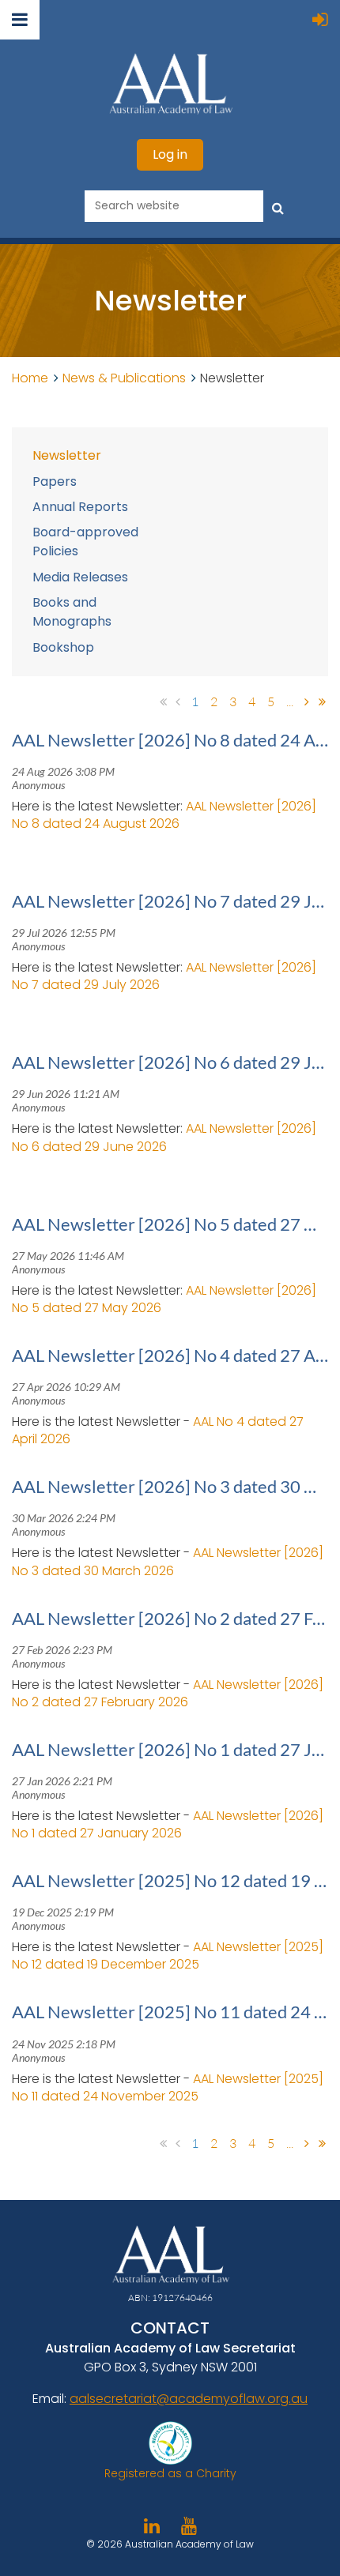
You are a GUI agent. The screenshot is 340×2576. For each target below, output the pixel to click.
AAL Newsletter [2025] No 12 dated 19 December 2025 (168, 1956)
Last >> (322, 701)
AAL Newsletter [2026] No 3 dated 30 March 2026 (168, 1561)
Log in (170, 154)
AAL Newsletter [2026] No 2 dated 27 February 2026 (168, 1693)
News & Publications (124, 378)
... (290, 701)
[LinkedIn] (151, 2526)
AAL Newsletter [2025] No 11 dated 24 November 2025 (168, 2087)
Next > (307, 701)
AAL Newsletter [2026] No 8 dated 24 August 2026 (164, 815)
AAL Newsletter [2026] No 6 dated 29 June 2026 (164, 1137)
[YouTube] (189, 2526)
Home (30, 378)
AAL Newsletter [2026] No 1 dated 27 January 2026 (168, 1824)
